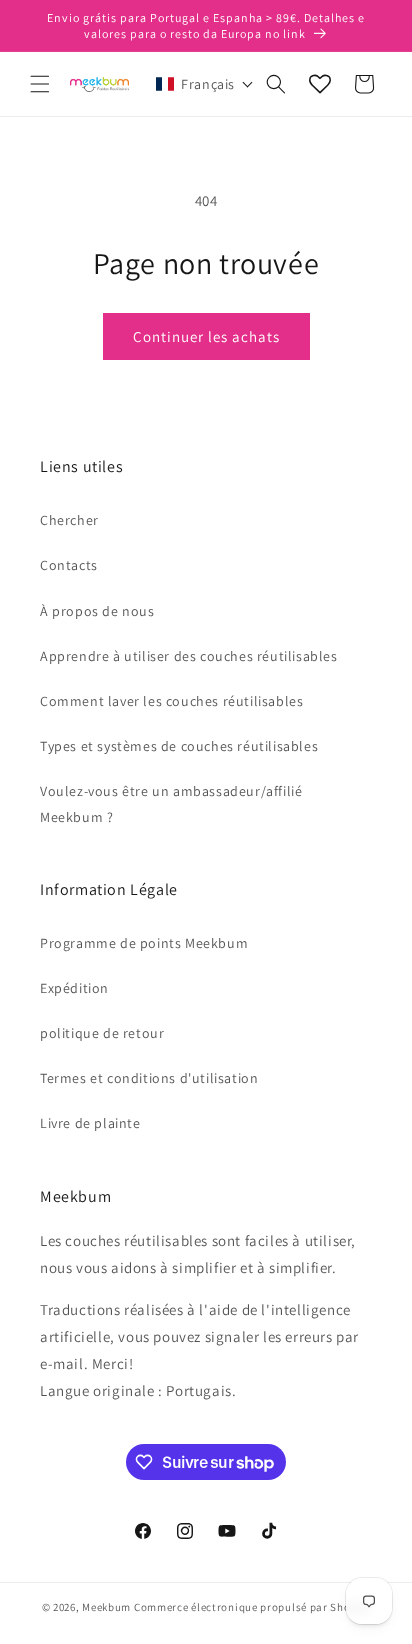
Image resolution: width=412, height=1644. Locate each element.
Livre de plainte (90, 1123)
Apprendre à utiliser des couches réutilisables (189, 656)
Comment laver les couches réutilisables (171, 701)
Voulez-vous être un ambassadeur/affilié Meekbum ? (171, 803)
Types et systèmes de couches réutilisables (179, 746)
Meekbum (106, 1607)
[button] (40, 84)
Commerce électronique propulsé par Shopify (252, 1607)
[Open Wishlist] (320, 84)
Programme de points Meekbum (144, 943)
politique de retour (102, 1033)
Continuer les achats (206, 336)
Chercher (69, 520)
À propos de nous (97, 611)
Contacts (69, 565)
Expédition (74, 988)
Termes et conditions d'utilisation (149, 1078)
